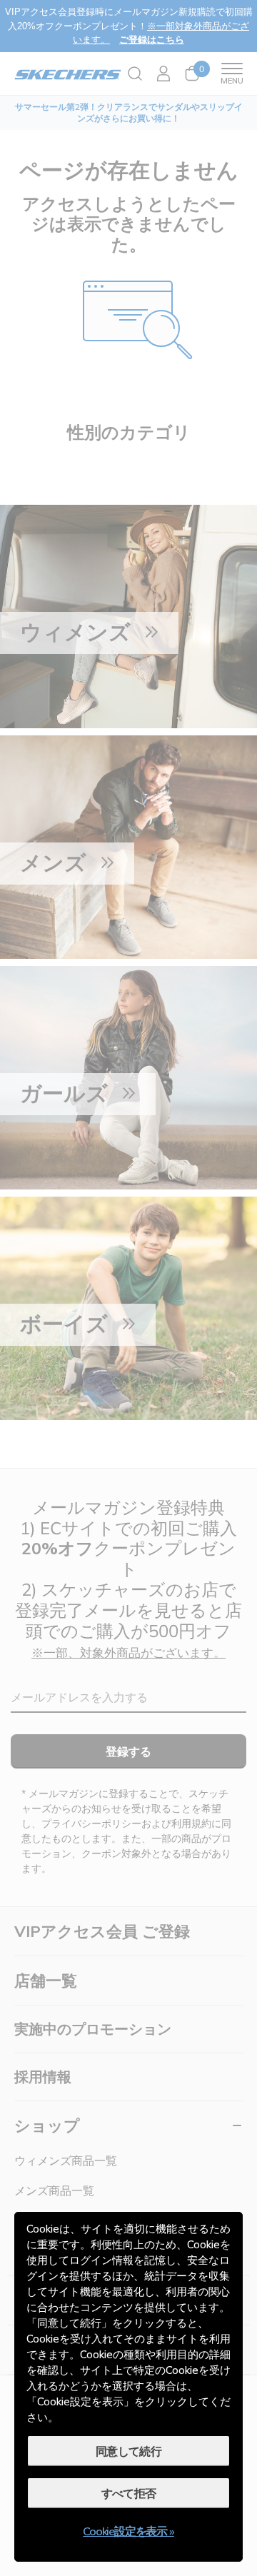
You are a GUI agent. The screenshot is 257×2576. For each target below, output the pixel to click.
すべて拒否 (129, 2493)
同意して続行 (128, 2451)
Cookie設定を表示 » (128, 2531)
